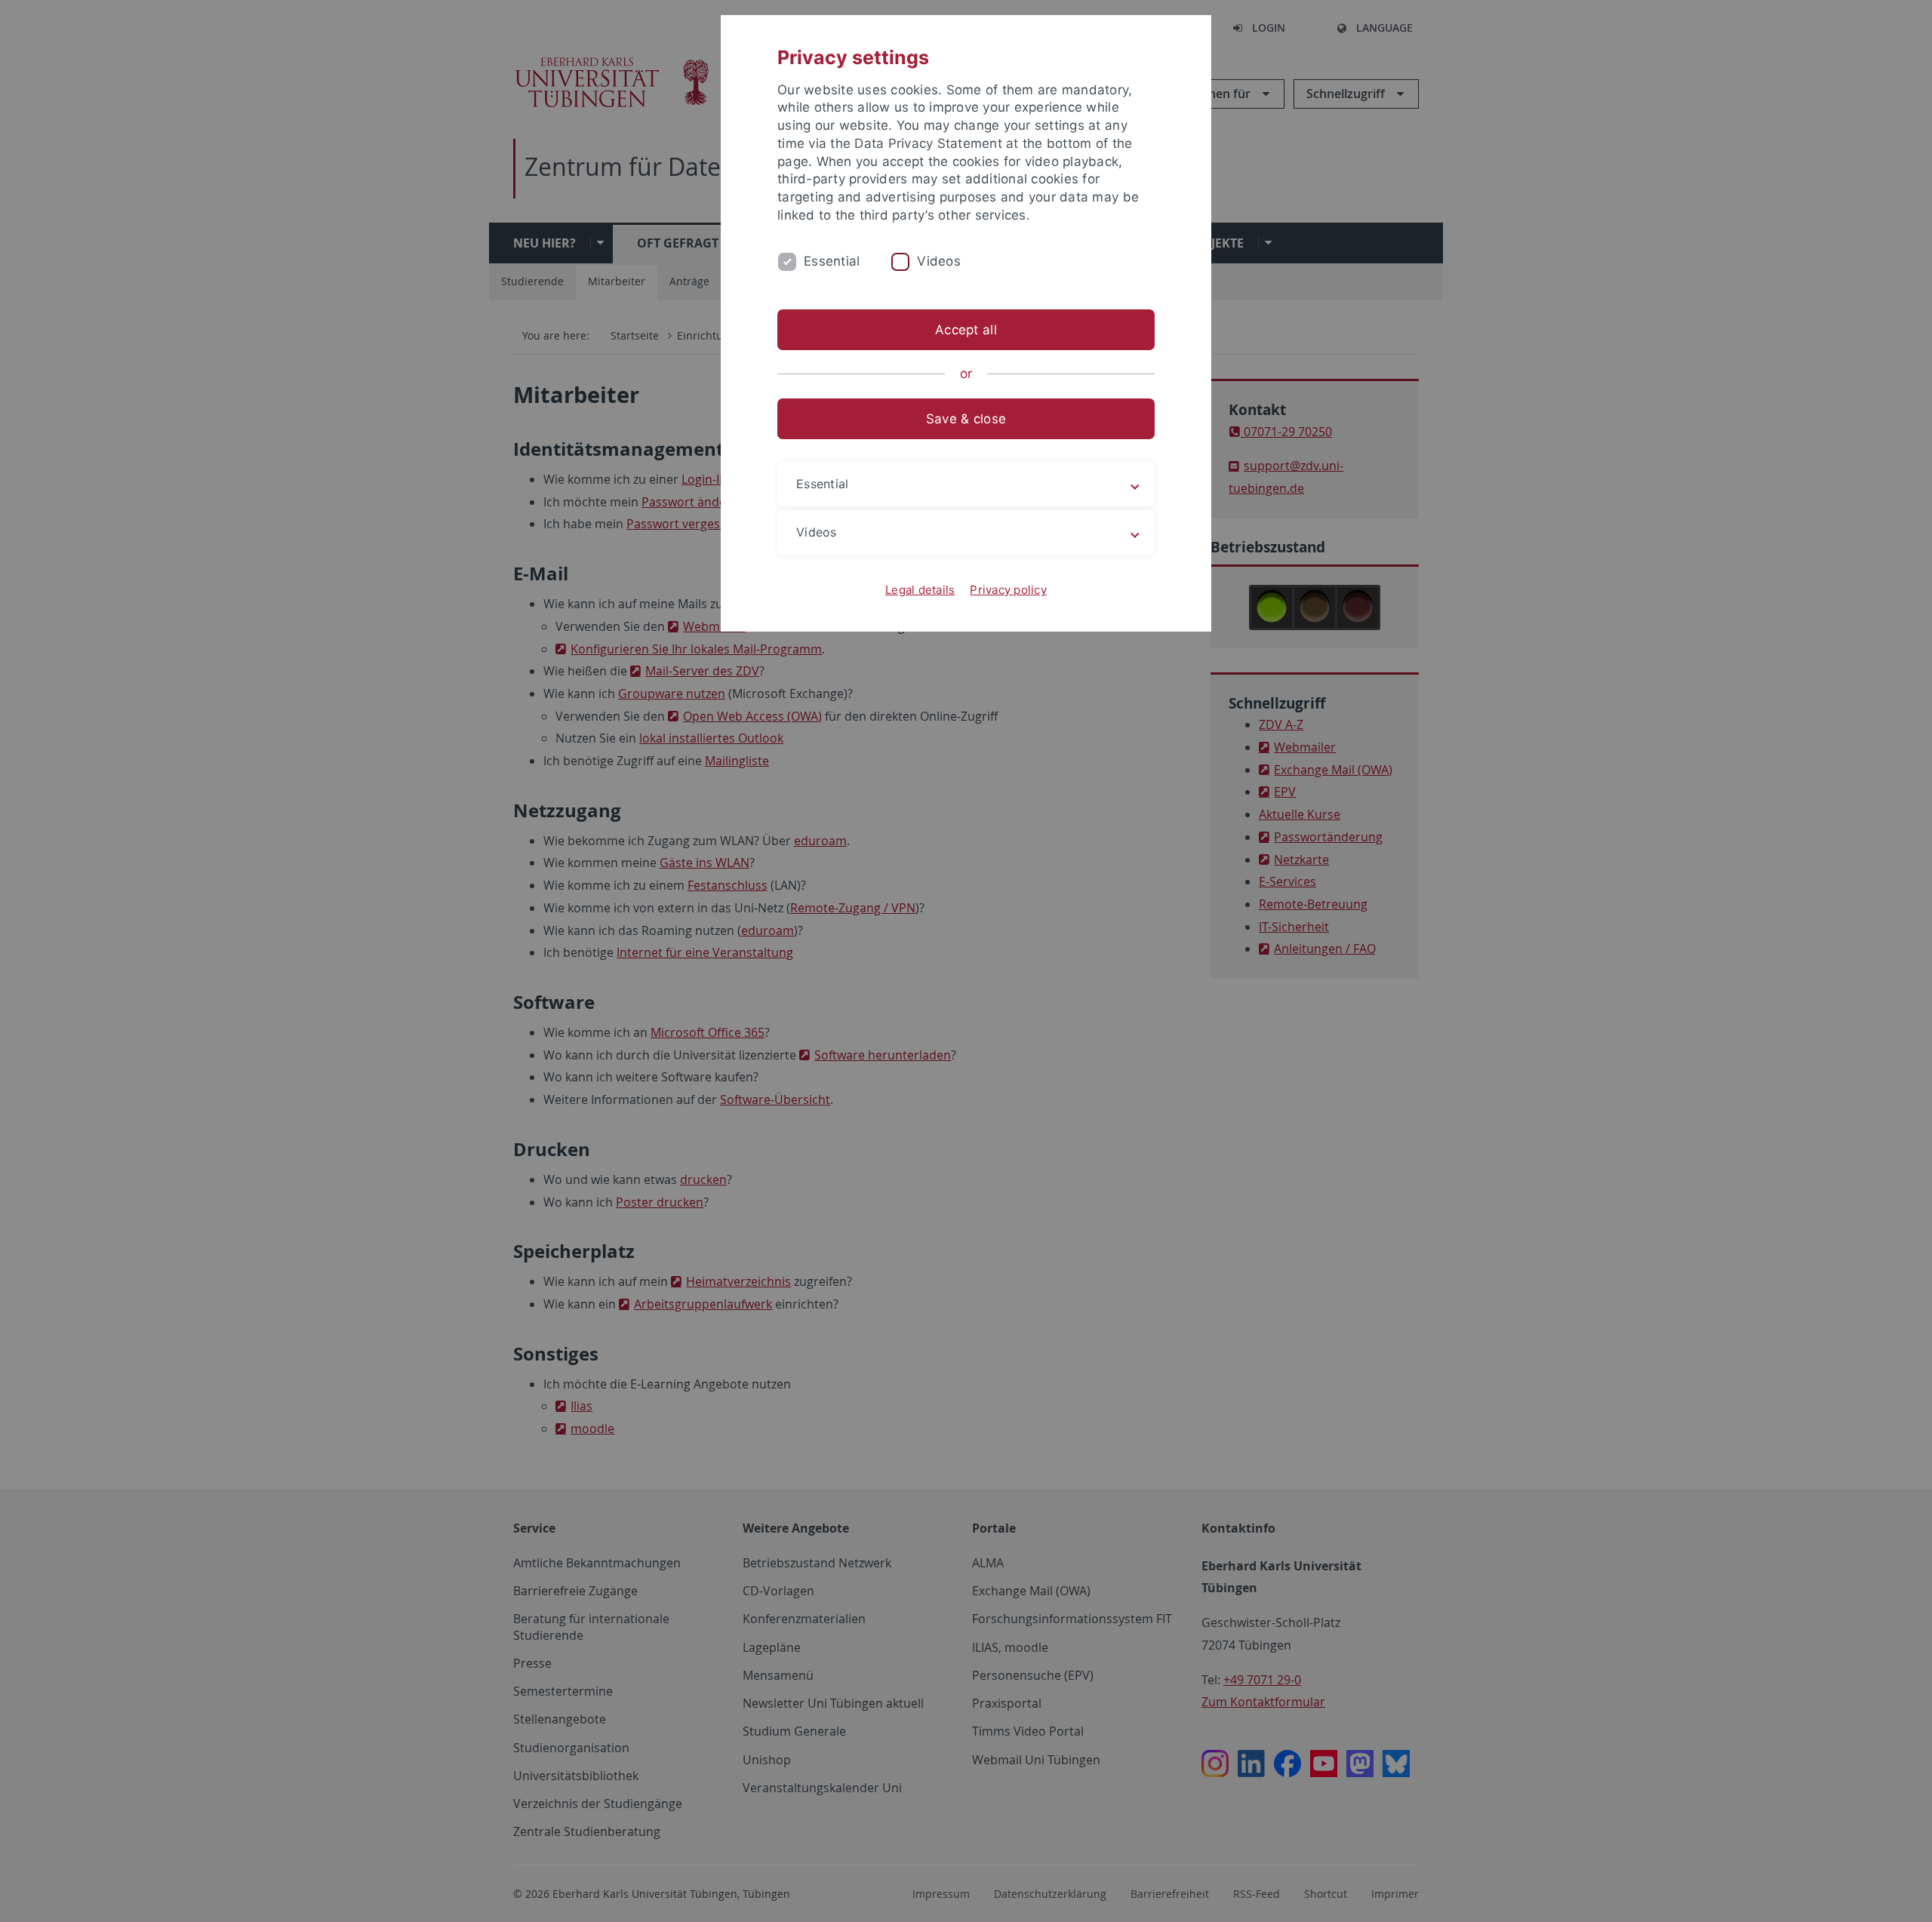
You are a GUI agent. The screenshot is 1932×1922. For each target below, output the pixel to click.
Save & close (966, 419)
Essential (832, 261)
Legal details (920, 590)
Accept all (966, 330)
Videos (939, 261)
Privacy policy (1008, 590)
